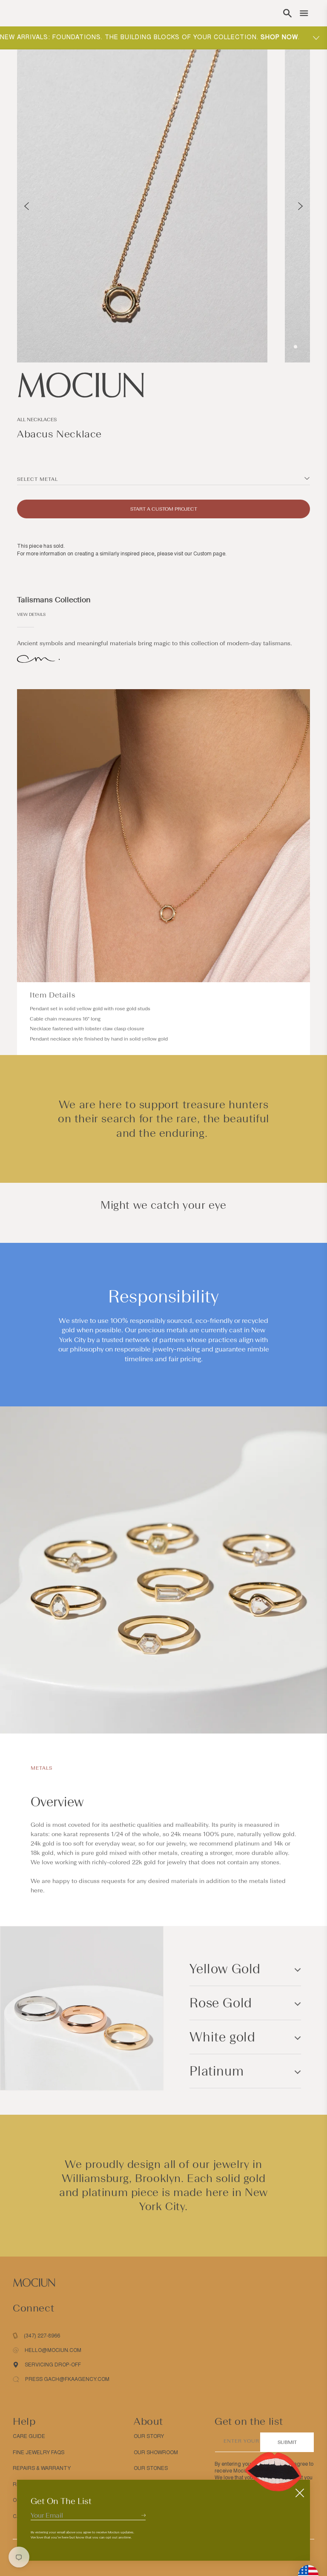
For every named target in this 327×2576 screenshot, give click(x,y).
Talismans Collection (54, 600)
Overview (57, 1802)
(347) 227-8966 (42, 2336)
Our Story (149, 2436)
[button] (287, 13)
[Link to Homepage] (163, 385)
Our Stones (151, 2468)
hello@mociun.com (53, 2350)
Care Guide (29, 2436)
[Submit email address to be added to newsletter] (143, 2515)
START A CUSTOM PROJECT (164, 509)
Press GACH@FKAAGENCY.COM (67, 2379)
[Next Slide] (300, 206)
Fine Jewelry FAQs (39, 2452)
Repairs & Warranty (42, 2468)
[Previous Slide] (27, 206)
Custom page (209, 554)
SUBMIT (287, 2442)
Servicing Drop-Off (53, 2365)
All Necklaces (37, 420)
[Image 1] (295, 347)
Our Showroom (156, 2452)
